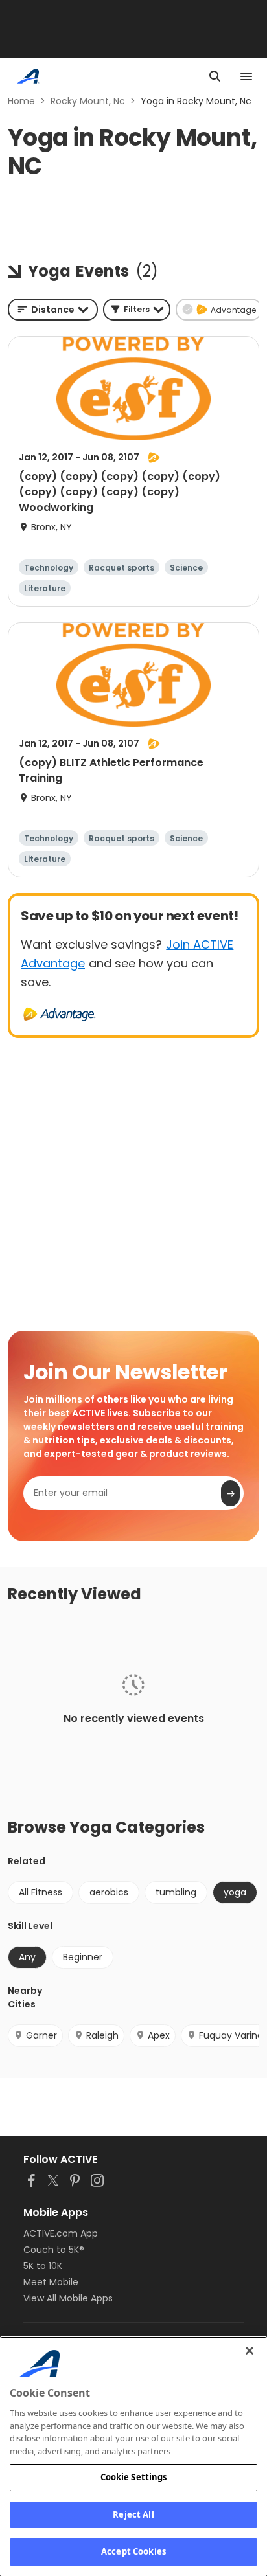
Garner (41, 2035)
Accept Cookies (133, 2551)
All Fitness (41, 1892)
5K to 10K (43, 2266)
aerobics (109, 1892)
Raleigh (102, 2035)
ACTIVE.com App (61, 2233)
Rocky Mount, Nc (88, 101)
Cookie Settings (134, 2477)
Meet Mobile (51, 2282)
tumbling (176, 1892)
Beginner (83, 1957)
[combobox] (53, 310)
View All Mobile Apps (68, 2298)
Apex (159, 2035)
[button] (137, 310)
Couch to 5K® (54, 2250)
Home (21, 101)
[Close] (250, 2351)
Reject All (133, 2514)
